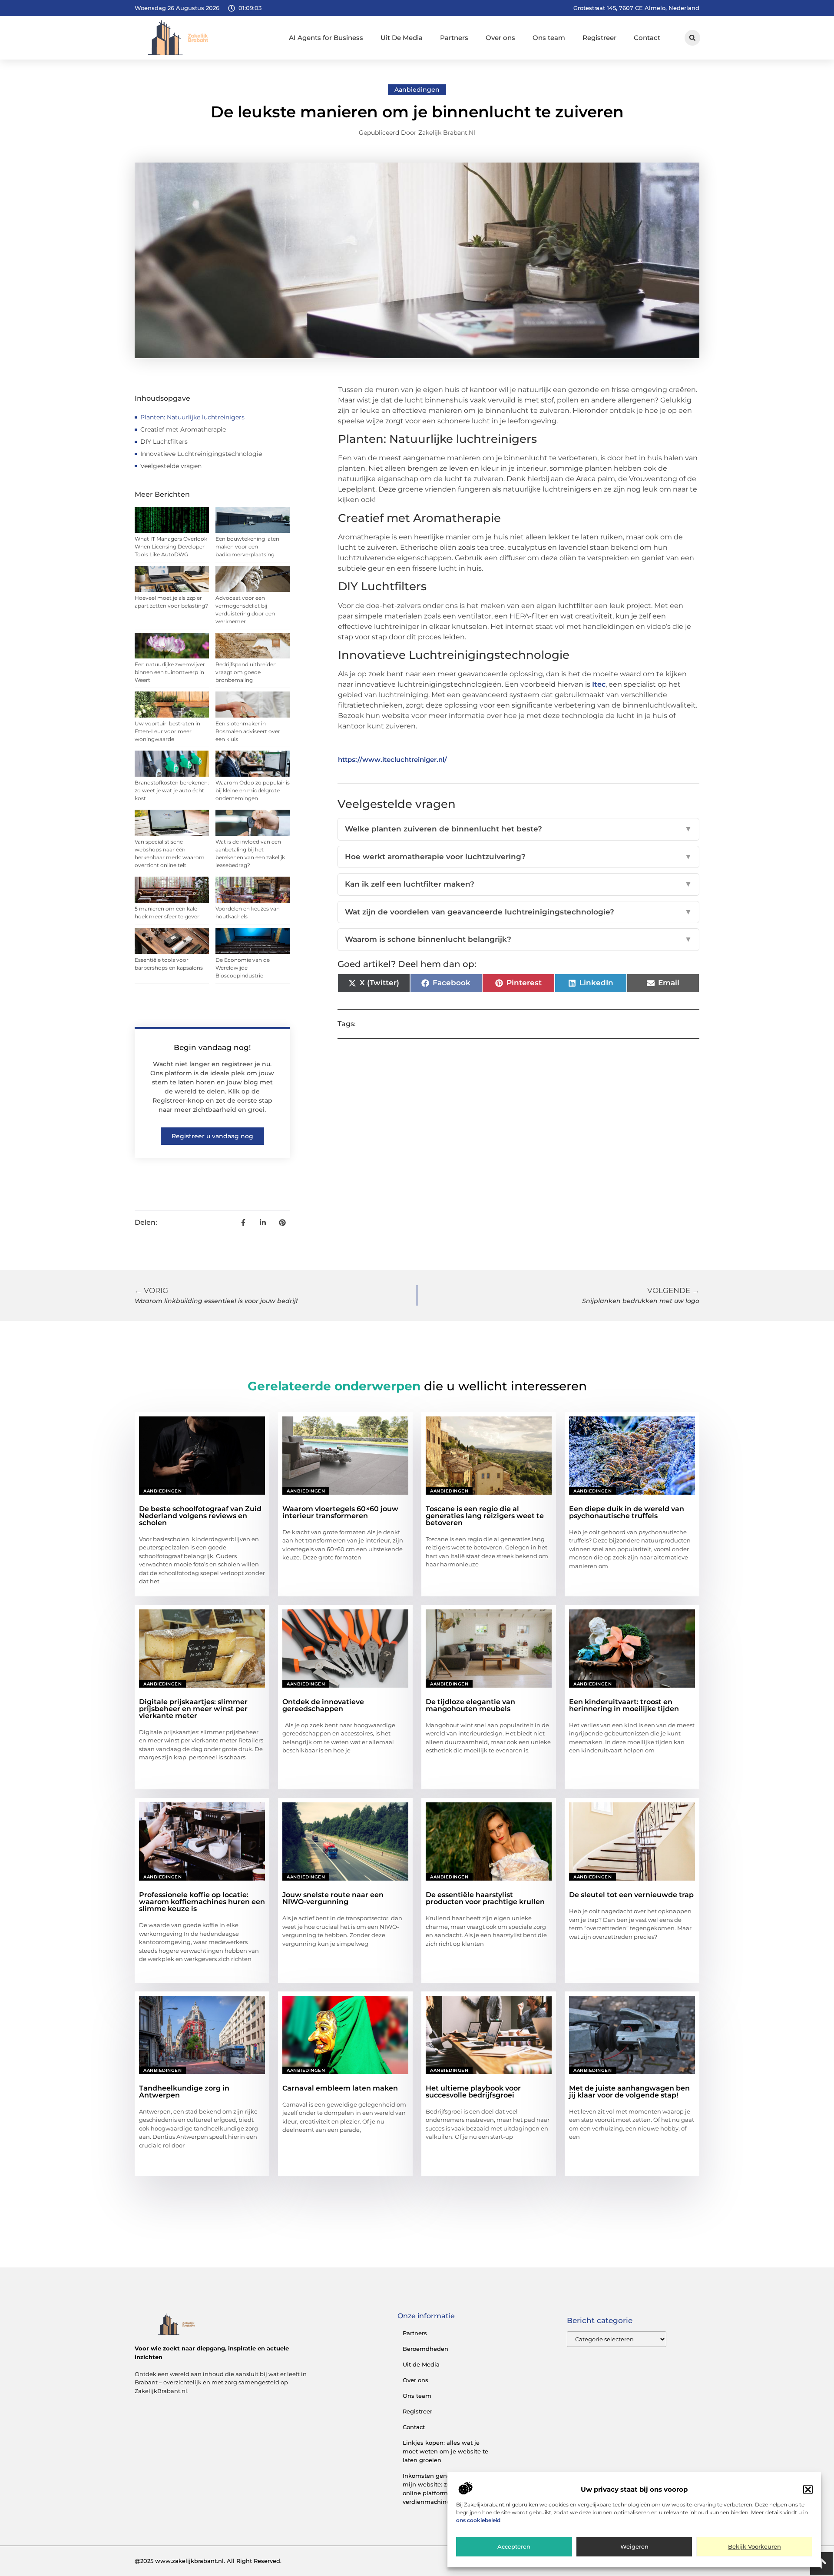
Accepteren (514, 2547)
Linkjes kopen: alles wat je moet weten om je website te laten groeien (445, 2451)
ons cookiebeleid (478, 2520)
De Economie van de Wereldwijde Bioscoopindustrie (243, 968)
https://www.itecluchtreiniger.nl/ (392, 760)
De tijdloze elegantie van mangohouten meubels (470, 1705)
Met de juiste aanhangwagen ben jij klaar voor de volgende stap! (629, 2092)
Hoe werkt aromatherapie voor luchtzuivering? (518, 857)
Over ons (500, 38)
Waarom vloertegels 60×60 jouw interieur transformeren (340, 1512)
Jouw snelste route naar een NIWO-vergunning (333, 1898)
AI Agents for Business (326, 38)
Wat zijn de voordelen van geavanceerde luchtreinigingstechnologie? (518, 912)
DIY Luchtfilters (164, 442)
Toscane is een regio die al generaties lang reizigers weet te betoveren (485, 1516)
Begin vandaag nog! (212, 1047)
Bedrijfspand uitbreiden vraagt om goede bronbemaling (246, 672)
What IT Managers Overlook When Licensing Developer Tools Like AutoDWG (171, 547)
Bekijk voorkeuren (755, 2547)
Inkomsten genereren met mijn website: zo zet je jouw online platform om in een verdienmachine (443, 2489)
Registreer (599, 38)
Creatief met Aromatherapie (183, 429)
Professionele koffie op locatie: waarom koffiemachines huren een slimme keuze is (202, 1902)
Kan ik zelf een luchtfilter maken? (518, 884)
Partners (454, 38)
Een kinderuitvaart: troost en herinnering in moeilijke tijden (624, 1705)
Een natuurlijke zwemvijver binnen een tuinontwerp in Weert (170, 672)
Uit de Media (421, 2364)
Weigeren (634, 2547)
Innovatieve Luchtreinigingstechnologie (201, 454)
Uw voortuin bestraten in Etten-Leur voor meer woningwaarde (167, 731)
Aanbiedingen (417, 90)
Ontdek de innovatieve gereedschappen (323, 1705)
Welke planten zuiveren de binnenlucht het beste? (518, 829)
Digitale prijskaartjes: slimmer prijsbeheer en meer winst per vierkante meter (193, 1709)
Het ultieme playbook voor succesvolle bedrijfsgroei (473, 2092)
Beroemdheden (425, 2349)
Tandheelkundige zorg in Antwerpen (184, 2092)
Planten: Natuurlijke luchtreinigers (192, 417)
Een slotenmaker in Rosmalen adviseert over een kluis (248, 731)
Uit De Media (402, 38)
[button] (808, 2490)
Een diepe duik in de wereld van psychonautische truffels (627, 1512)
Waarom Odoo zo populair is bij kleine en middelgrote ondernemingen (253, 790)
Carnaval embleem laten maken (340, 2088)
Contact (647, 38)
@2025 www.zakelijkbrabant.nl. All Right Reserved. (208, 2561)
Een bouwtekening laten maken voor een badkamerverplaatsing (247, 547)
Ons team (549, 38)
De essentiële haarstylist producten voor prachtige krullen (485, 1898)
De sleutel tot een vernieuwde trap (631, 1895)
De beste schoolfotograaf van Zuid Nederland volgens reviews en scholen (200, 1516)
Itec (599, 684)
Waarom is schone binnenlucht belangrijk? (518, 939)
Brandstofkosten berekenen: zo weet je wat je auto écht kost (172, 790)
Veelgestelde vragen (171, 466)
